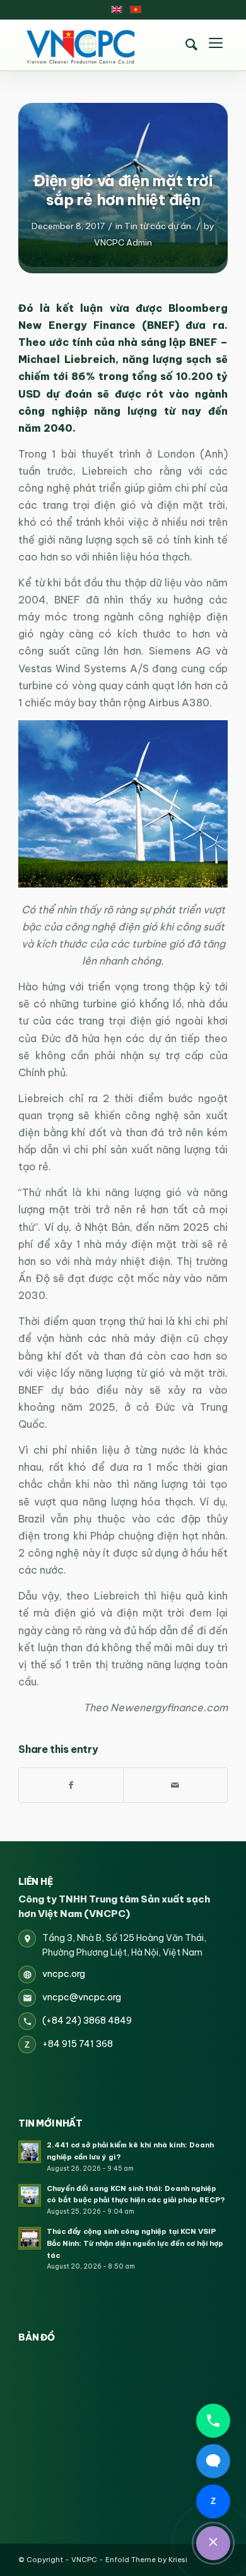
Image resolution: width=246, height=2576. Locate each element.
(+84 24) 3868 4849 (87, 2021)
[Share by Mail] (175, 1785)
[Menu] (216, 45)
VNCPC (84, 2560)
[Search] (192, 45)
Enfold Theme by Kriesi (146, 2560)
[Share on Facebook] (71, 1785)
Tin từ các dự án (158, 226)
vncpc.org (64, 1974)
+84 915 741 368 (78, 2044)
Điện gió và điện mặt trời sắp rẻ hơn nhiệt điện (123, 190)
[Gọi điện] (213, 2421)
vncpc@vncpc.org (82, 1997)
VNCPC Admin (123, 242)
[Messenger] (213, 2461)
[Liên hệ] (213, 2543)
